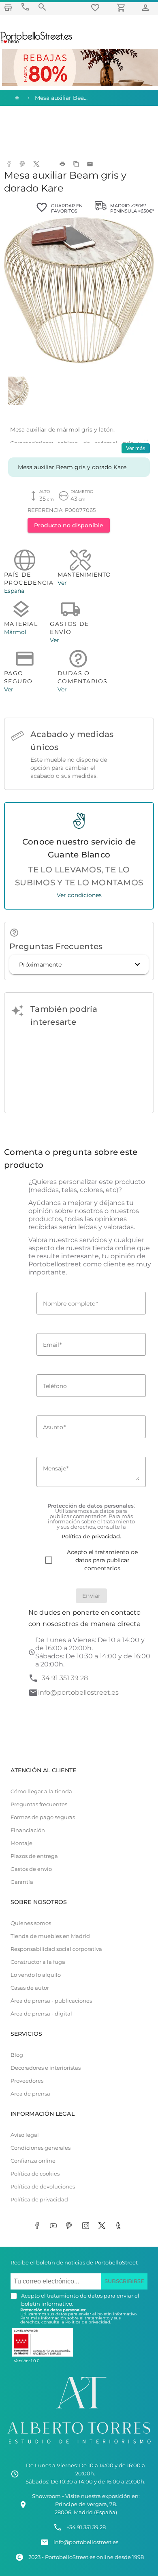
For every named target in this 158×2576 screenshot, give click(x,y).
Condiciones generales (41, 2148)
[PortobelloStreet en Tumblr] (120, 2226)
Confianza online (33, 2161)
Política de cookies (35, 2174)
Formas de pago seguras (43, 1817)
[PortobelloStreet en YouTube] (55, 2226)
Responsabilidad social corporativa (56, 1949)
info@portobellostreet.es (78, 1692)
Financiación (28, 1830)
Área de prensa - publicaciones (51, 2001)
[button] (79, 965)
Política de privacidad (39, 2200)
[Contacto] (25, 7)
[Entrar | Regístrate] (147, 7)
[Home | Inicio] (16, 98)
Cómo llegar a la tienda (41, 1791)
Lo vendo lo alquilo (36, 1975)
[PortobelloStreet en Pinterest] (71, 2226)
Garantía (22, 1882)
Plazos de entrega (34, 1856)
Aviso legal (25, 2135)
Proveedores (27, 2081)
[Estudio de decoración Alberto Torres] (79, 2445)
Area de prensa (30, 2094)
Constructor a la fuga (38, 1962)
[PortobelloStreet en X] (103, 2226)
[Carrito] (122, 7)
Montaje (21, 1843)
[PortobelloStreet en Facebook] (38, 2226)
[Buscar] (42, 7)
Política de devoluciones (43, 2187)
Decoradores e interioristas (46, 2068)
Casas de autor (30, 1988)
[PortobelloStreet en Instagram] (87, 2226)
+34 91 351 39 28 (63, 1678)
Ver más (136, 448)
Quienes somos (31, 1923)
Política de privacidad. (88, 2322)
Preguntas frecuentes (39, 1804)
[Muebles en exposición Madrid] (8, 7)
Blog (17, 2055)
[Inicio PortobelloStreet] (37, 42)
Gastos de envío (31, 1869)
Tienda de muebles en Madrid (50, 1936)
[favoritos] (96, 7)
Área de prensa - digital (41, 2014)
